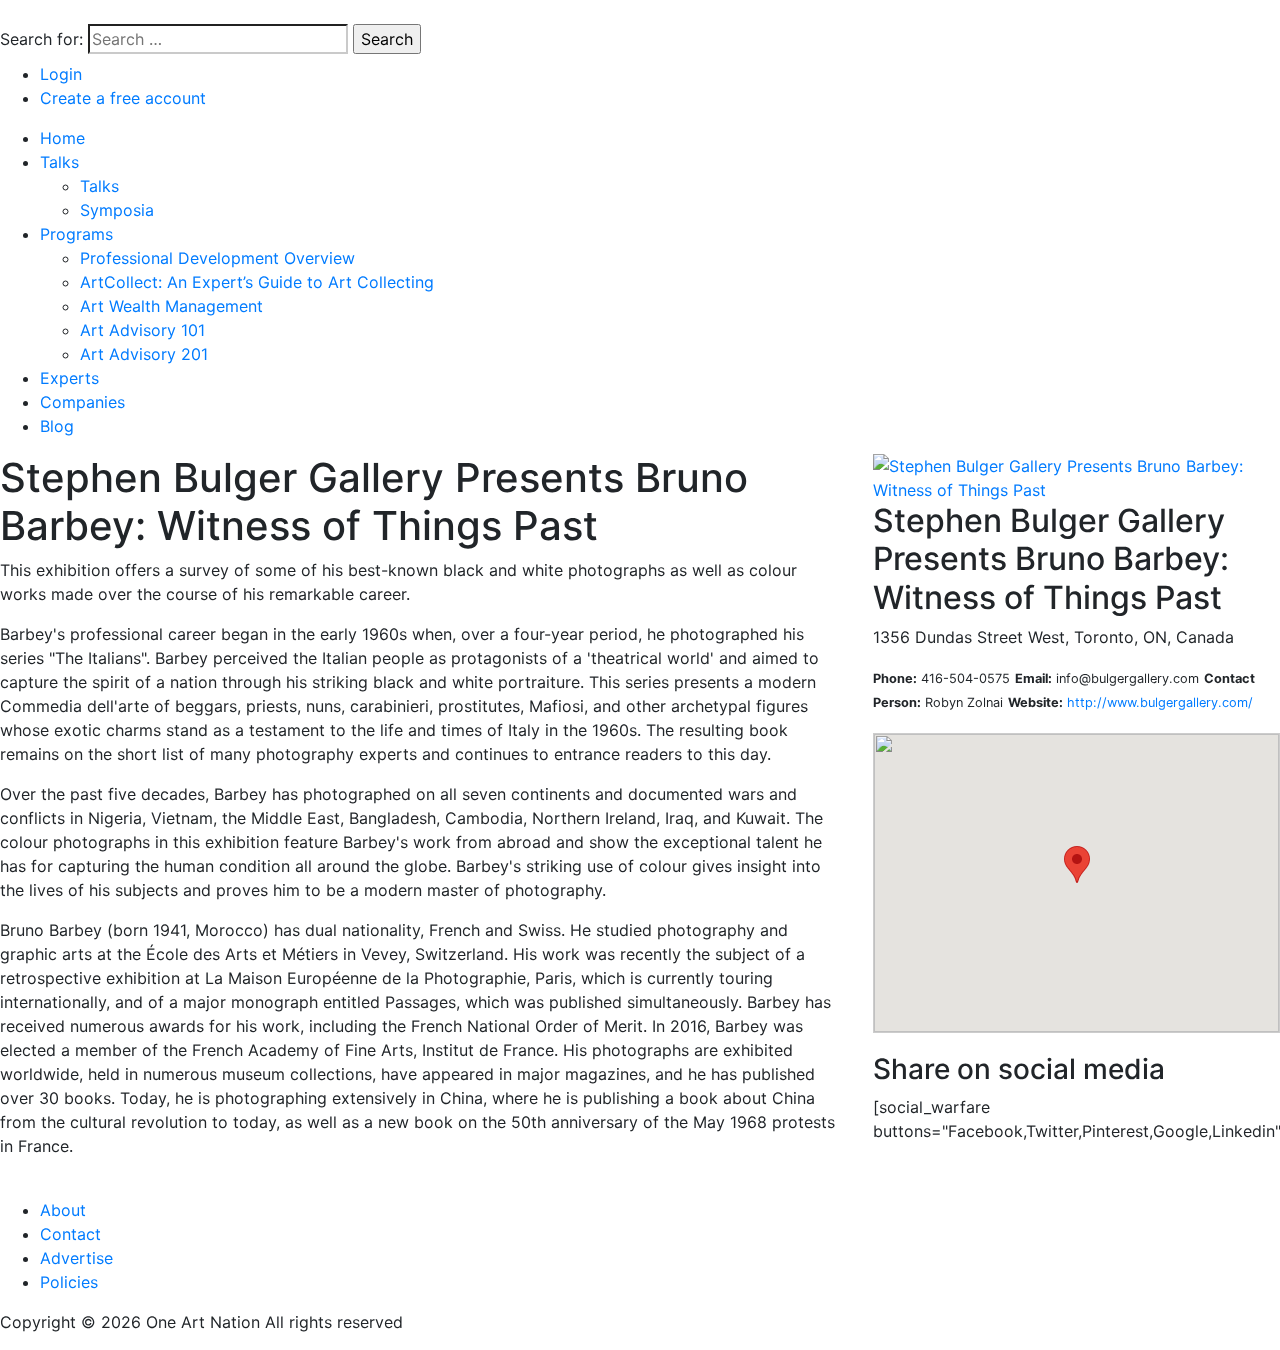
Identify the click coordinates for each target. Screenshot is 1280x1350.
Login (61, 74)
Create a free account (123, 98)
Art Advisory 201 (144, 354)
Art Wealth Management (171, 306)
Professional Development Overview (217, 258)
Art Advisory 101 (142, 330)
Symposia (117, 210)
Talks (59, 162)
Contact (70, 1234)
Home (62, 138)
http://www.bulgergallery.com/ (1160, 702)
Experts (69, 378)
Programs (76, 234)
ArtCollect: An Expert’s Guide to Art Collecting (257, 282)
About (63, 1210)
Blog (57, 426)
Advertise (76, 1258)
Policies (69, 1282)
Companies (82, 402)
